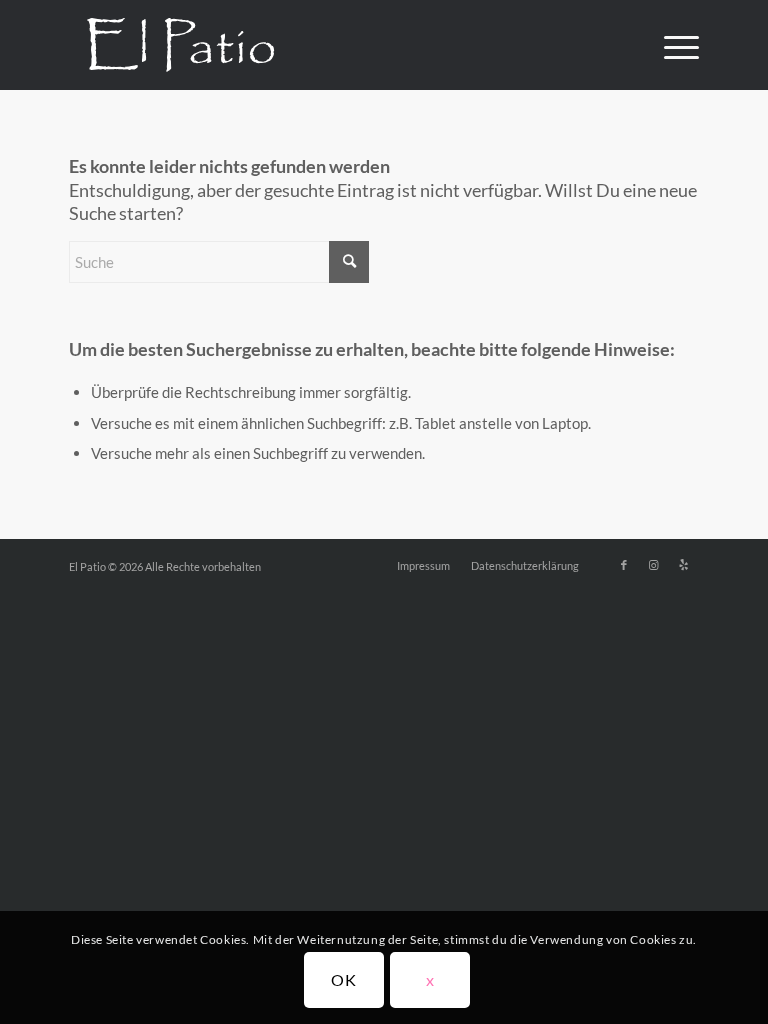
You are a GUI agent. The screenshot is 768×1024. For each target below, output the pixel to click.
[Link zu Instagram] (654, 565)
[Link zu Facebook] (624, 565)
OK (344, 979)
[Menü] (671, 45)
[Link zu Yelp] (684, 565)
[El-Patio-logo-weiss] (180, 45)
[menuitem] (671, 45)
